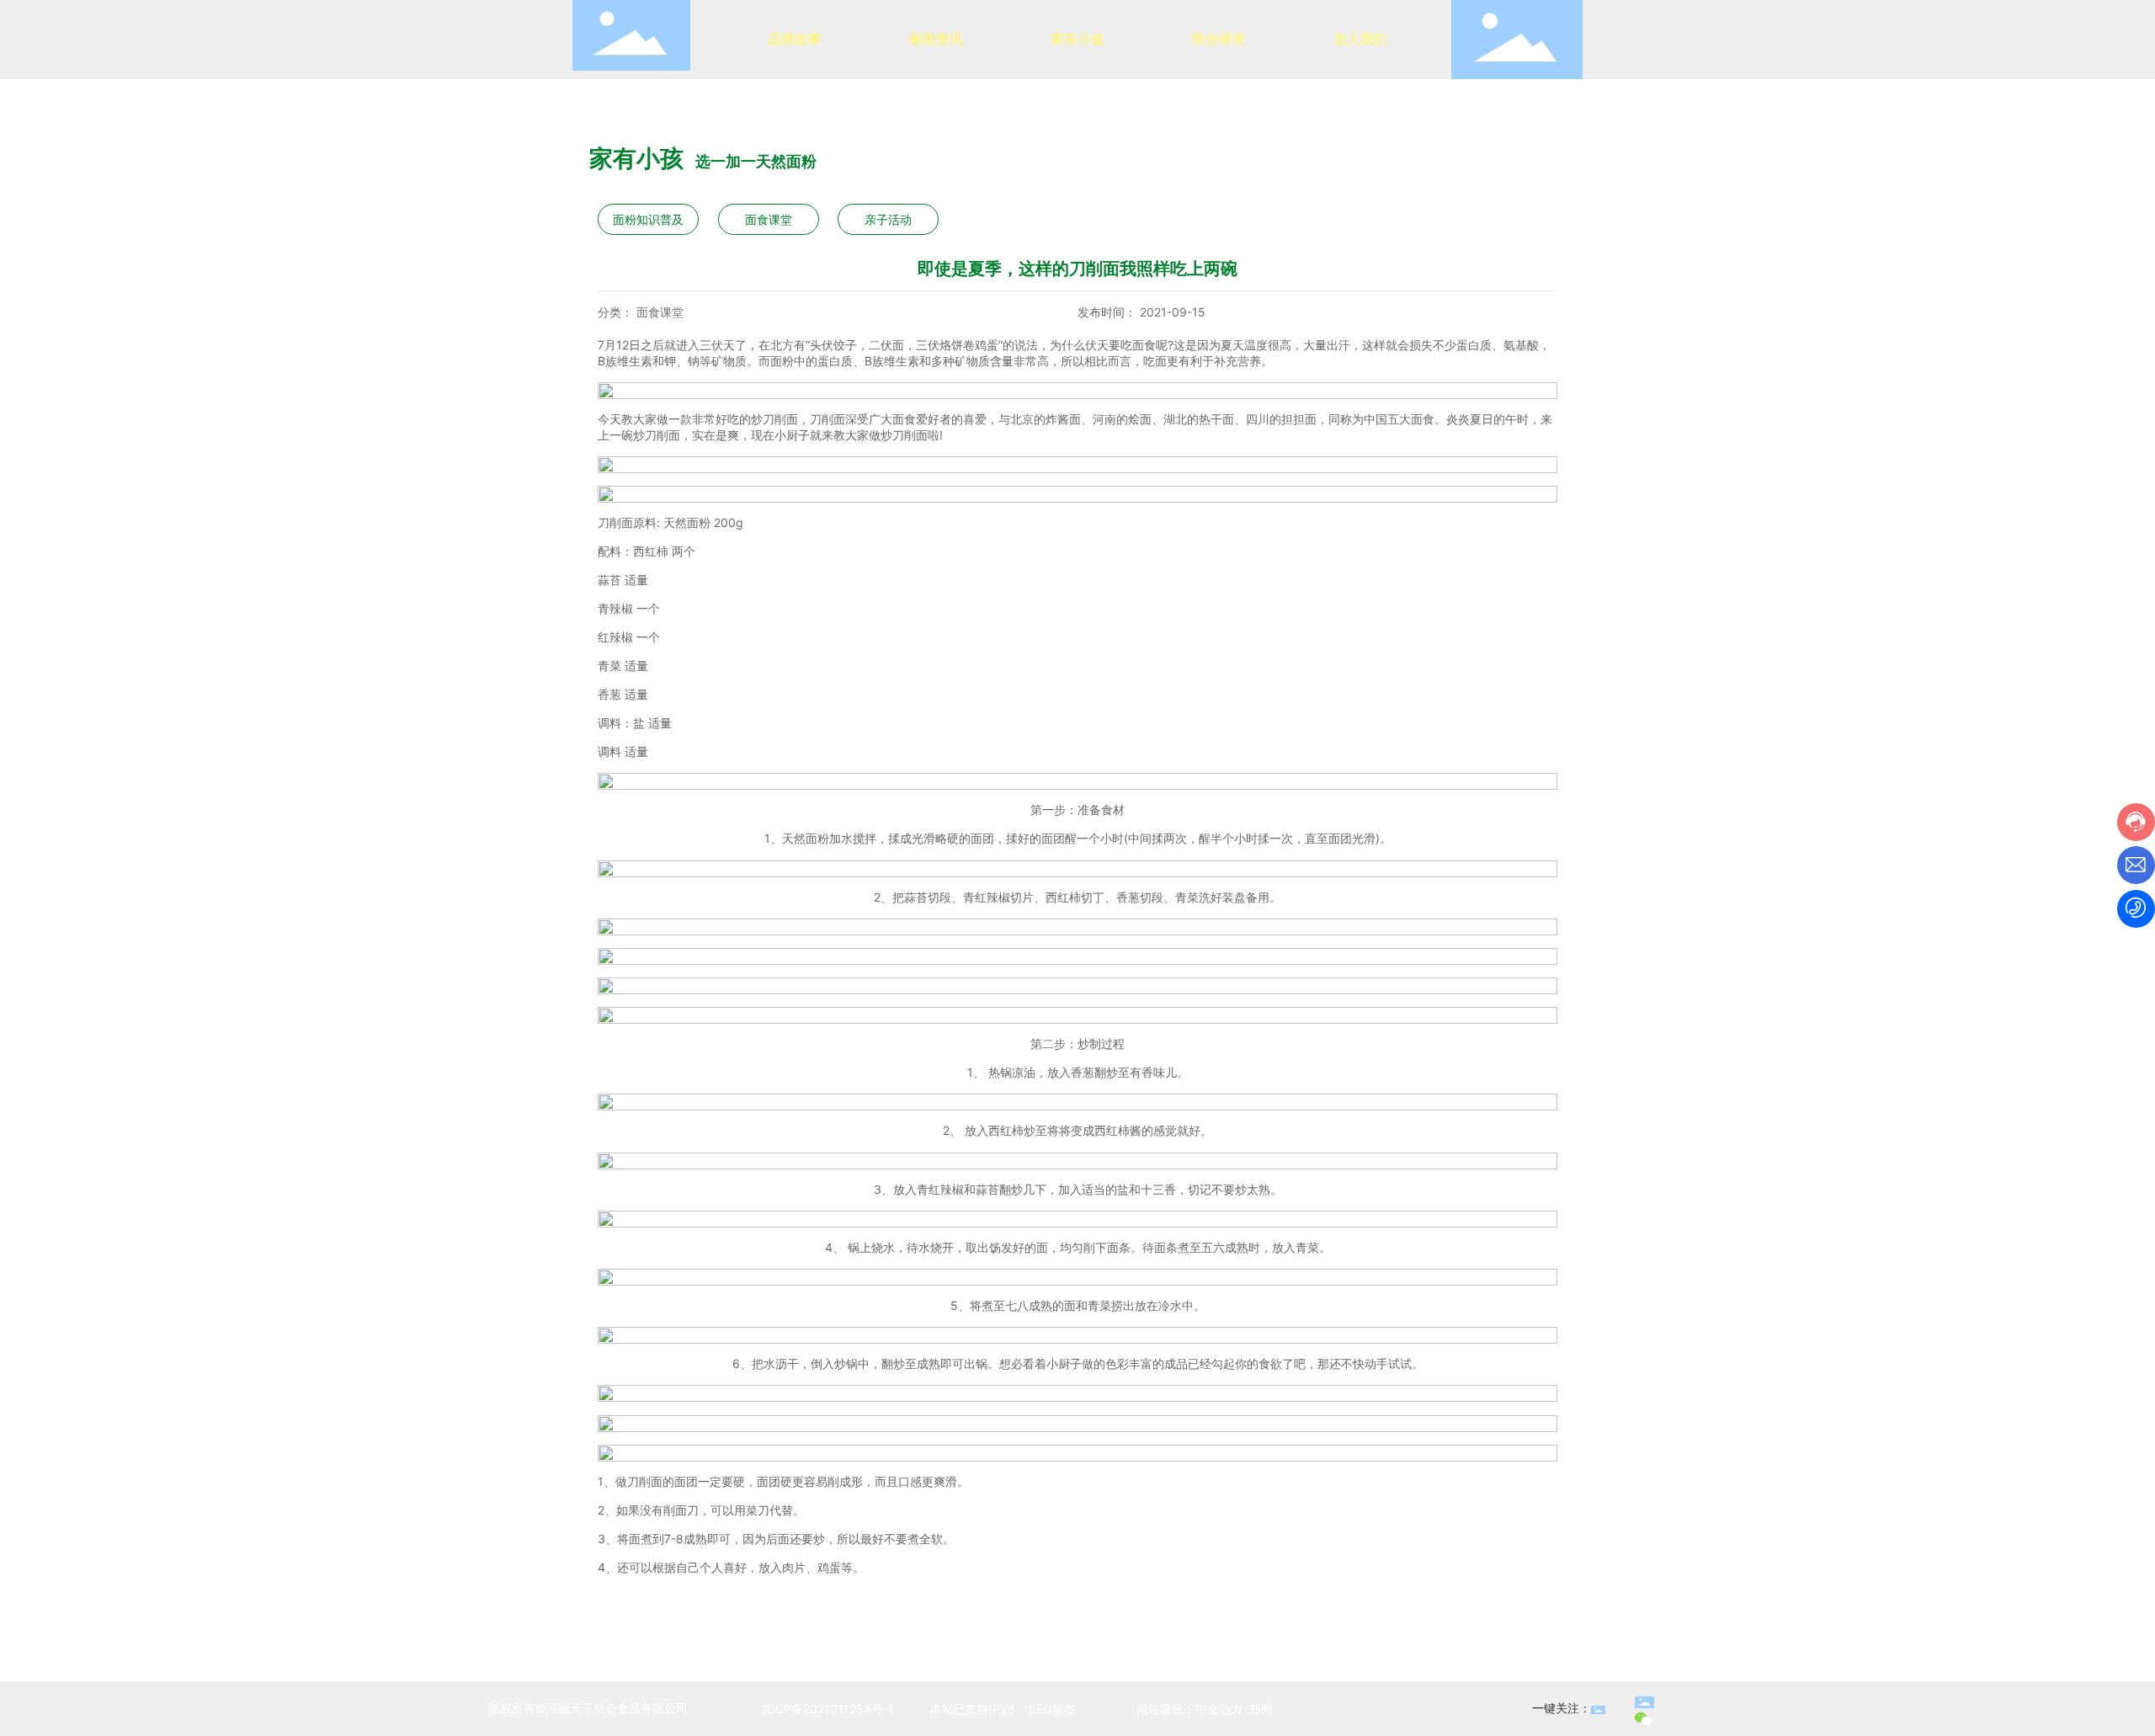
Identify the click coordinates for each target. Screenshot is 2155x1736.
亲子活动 (888, 219)
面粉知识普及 (648, 219)
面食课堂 (769, 219)
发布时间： (1107, 312)
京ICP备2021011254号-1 (827, 1709)
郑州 (1261, 1709)
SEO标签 (1051, 1709)
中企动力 (1219, 1709)
